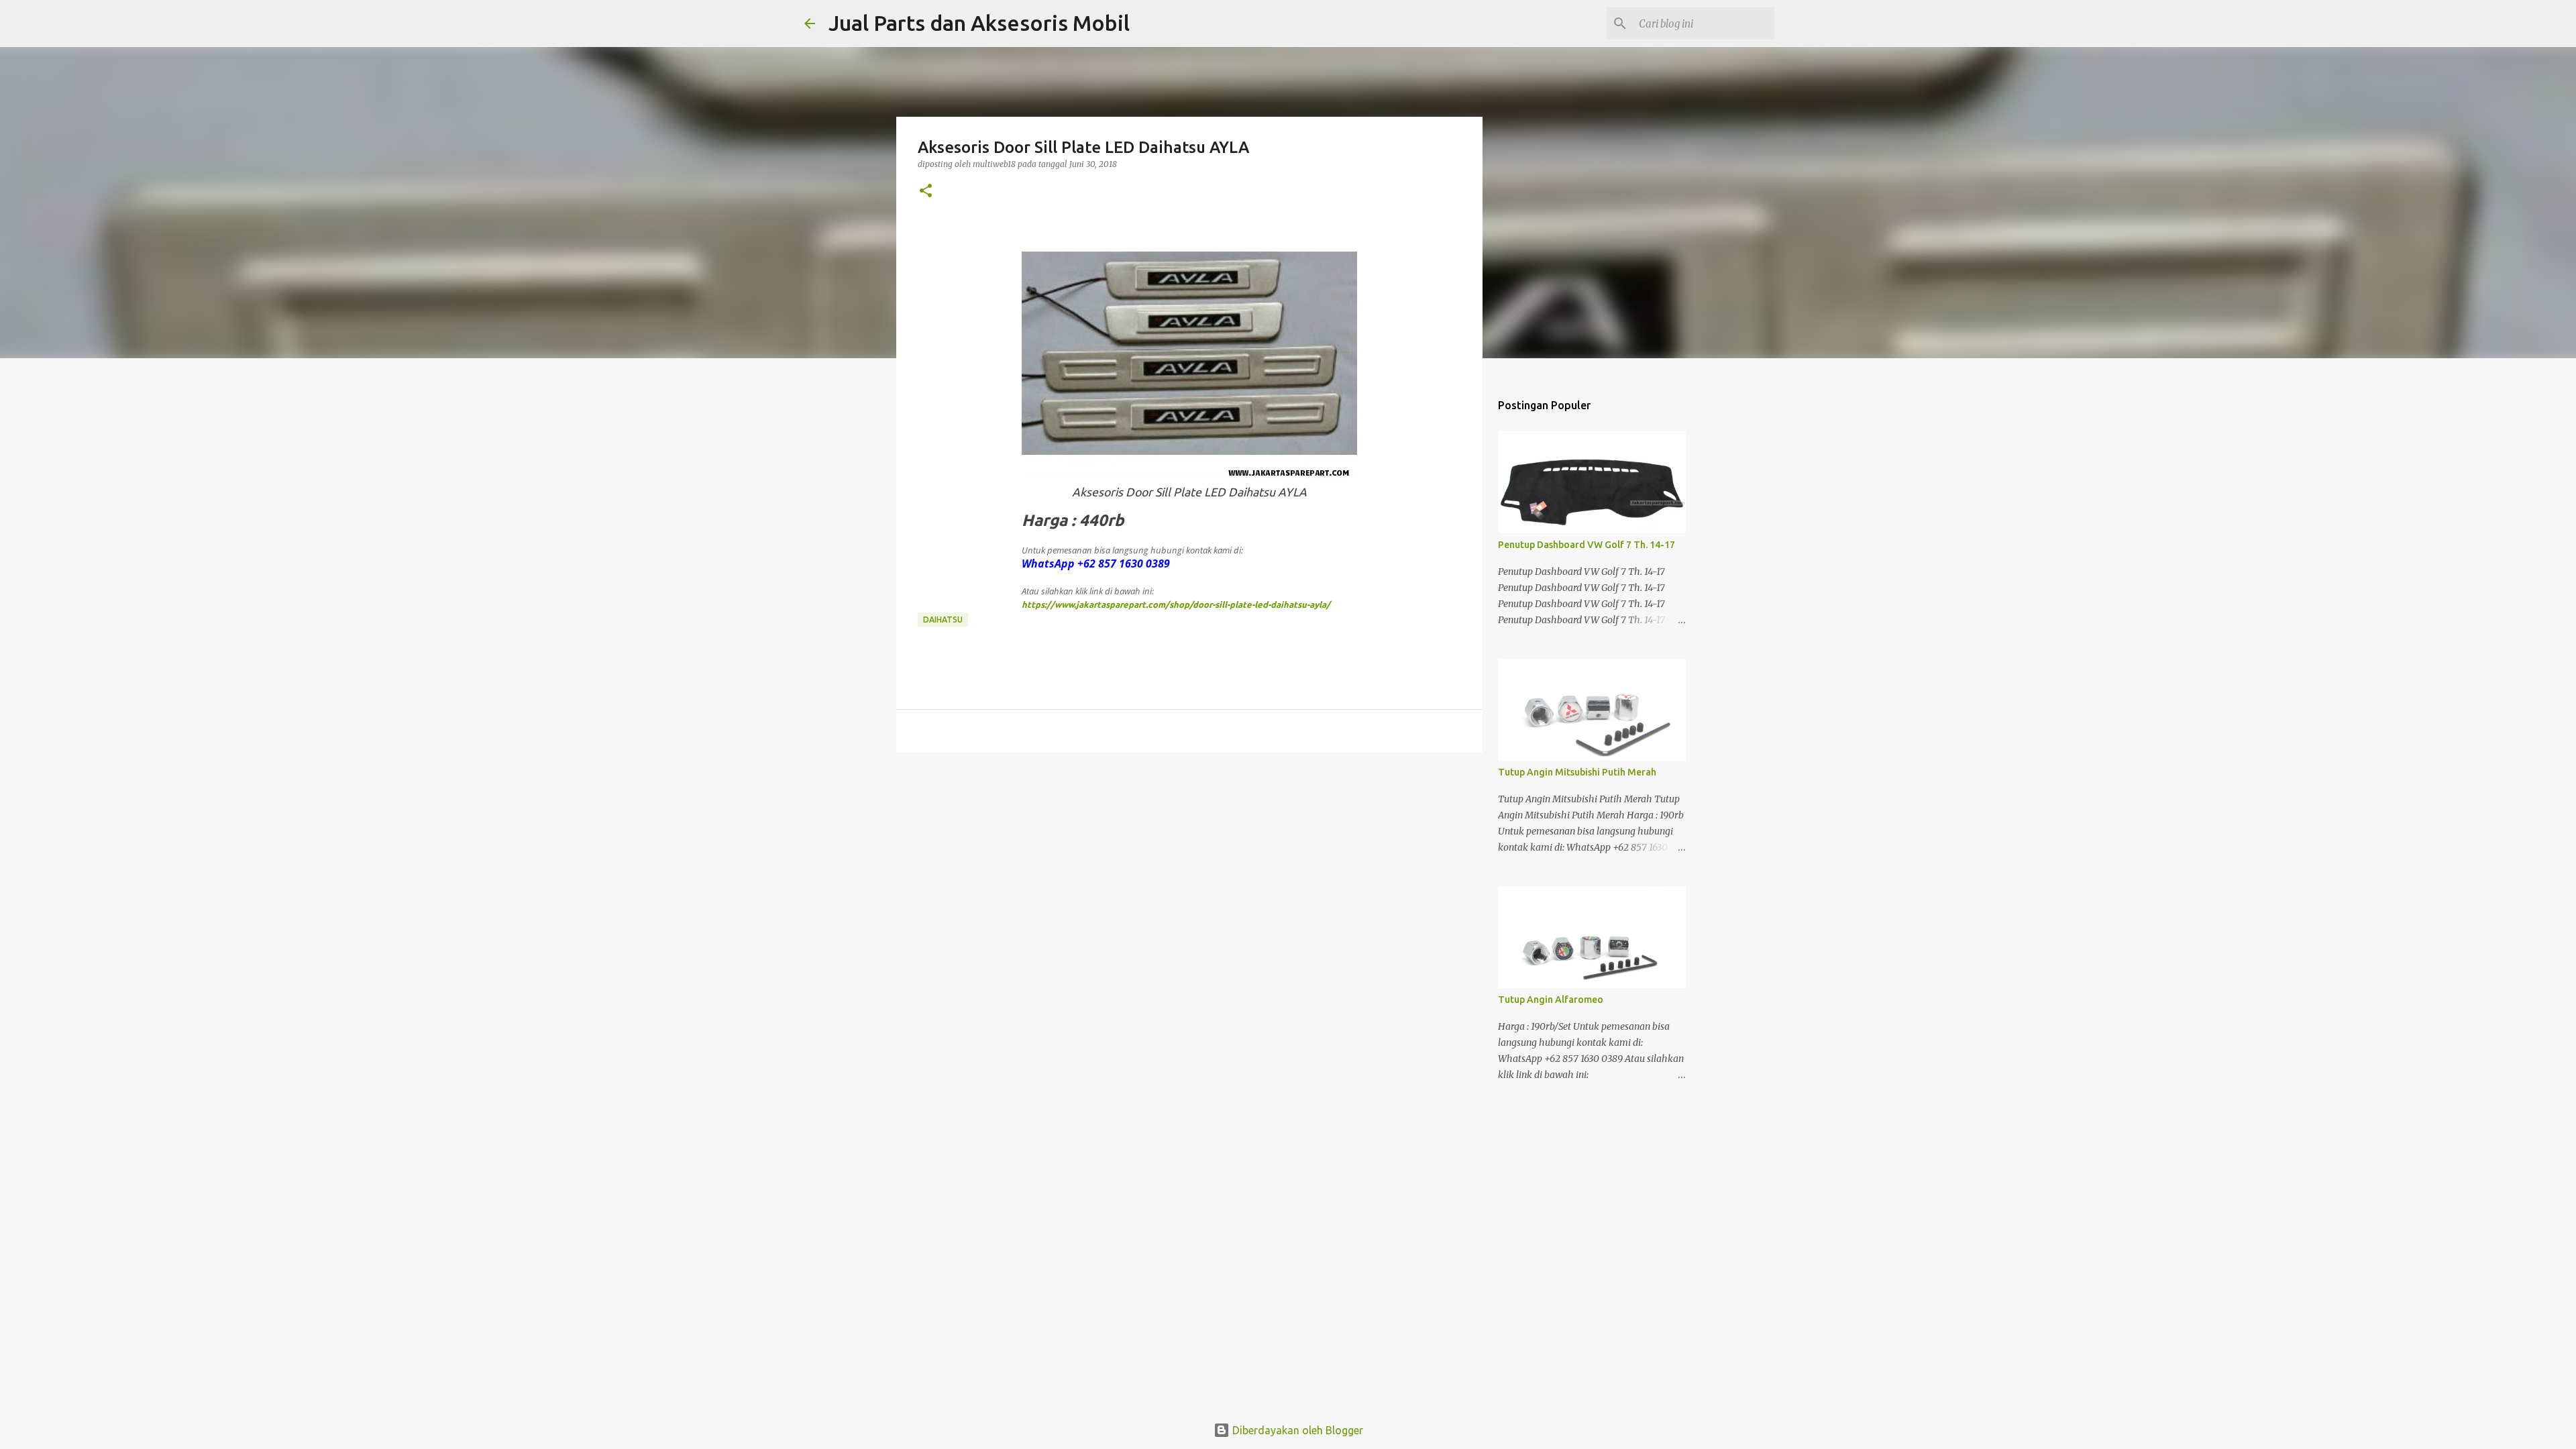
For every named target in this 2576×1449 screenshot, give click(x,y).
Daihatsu (943, 620)
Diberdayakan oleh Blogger (1296, 1430)
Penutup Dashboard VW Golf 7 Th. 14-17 (1587, 545)
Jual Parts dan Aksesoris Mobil (979, 23)
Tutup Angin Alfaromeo (1551, 1000)
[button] (926, 192)
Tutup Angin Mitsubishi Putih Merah (1577, 772)
